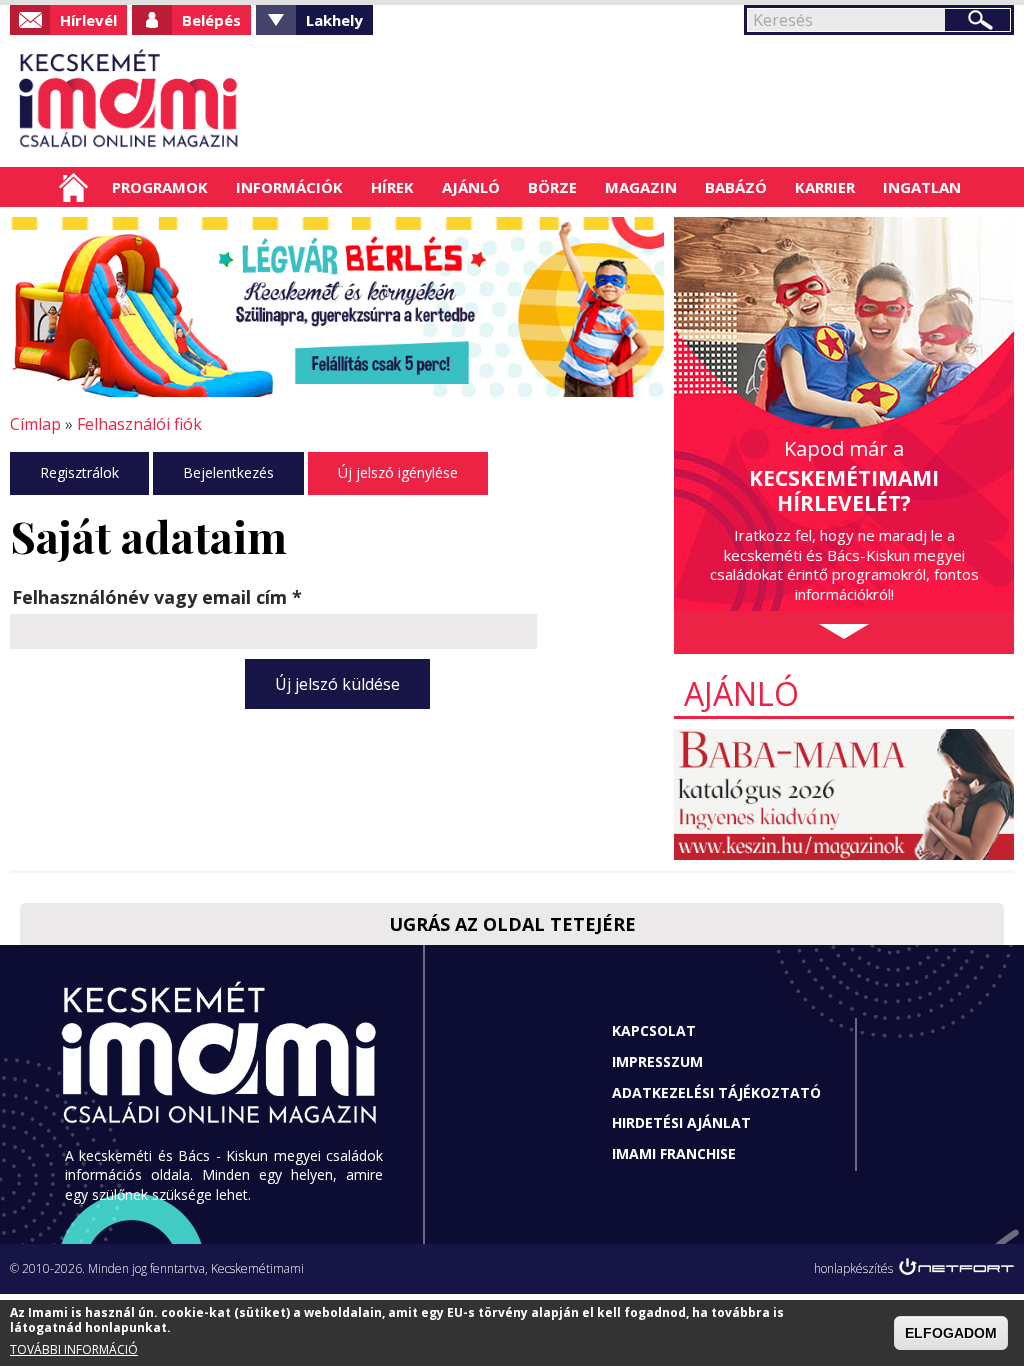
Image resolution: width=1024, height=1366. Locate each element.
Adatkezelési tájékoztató (716, 1092)
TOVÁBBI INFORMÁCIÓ (74, 1349)
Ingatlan (922, 187)
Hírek (392, 187)
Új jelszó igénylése (398, 472)
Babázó (736, 187)
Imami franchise (674, 1153)
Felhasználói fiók (139, 424)
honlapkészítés (853, 1268)
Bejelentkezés (228, 472)
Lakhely (334, 20)
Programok (160, 187)
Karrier (825, 187)
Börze (552, 187)
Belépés (211, 20)
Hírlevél (88, 20)
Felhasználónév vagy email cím (157, 597)
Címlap (73, 187)
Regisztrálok (79, 472)
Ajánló (471, 187)
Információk (289, 187)
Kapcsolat (654, 1030)
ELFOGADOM (951, 1333)
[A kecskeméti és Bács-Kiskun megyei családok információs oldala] (129, 101)
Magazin (641, 187)
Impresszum (657, 1061)
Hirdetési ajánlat (681, 1122)
